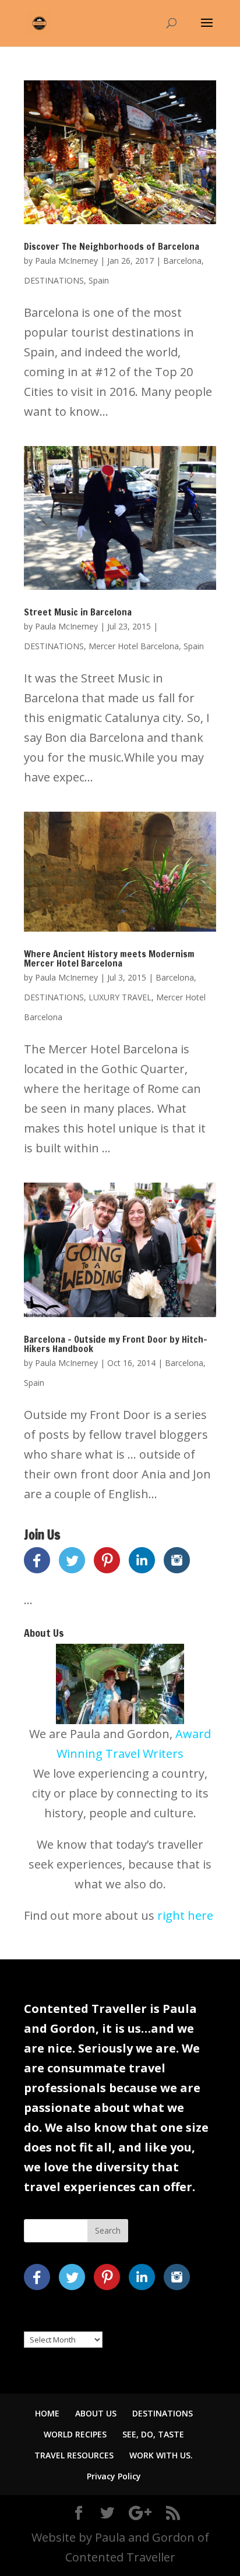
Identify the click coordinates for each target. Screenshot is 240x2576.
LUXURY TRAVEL (120, 997)
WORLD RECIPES (75, 2434)
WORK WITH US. (161, 2455)
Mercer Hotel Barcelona (134, 646)
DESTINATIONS (54, 280)
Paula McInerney (66, 261)
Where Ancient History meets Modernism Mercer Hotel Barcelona (109, 958)
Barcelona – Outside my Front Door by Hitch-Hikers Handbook (116, 1344)
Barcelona (182, 261)
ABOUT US (96, 2413)
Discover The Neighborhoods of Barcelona (112, 246)
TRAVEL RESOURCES (74, 2455)
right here (185, 1915)
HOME (47, 2413)
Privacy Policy (114, 2476)
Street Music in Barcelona (78, 612)
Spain (99, 280)
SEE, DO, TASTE (153, 2434)
